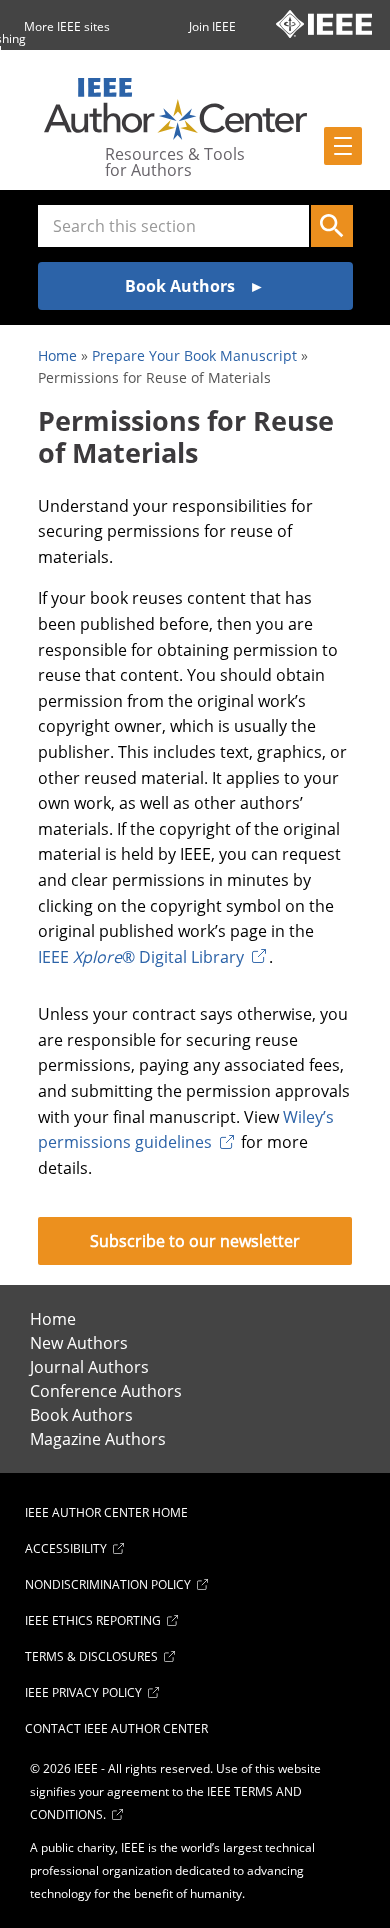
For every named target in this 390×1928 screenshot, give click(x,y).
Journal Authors (89, 1367)
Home (57, 355)
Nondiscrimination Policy (108, 1584)
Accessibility (66, 1548)
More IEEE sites (67, 26)
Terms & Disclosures (91, 1656)
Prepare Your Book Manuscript (194, 355)
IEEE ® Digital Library (141, 957)
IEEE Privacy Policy (83, 1692)
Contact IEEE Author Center (116, 1728)
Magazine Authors (98, 1439)
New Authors (79, 1343)
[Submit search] (332, 226)
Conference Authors (106, 1391)
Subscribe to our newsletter (195, 1241)
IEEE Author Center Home (106, 1512)
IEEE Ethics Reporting (93, 1620)
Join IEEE (212, 27)
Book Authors (81, 1415)
